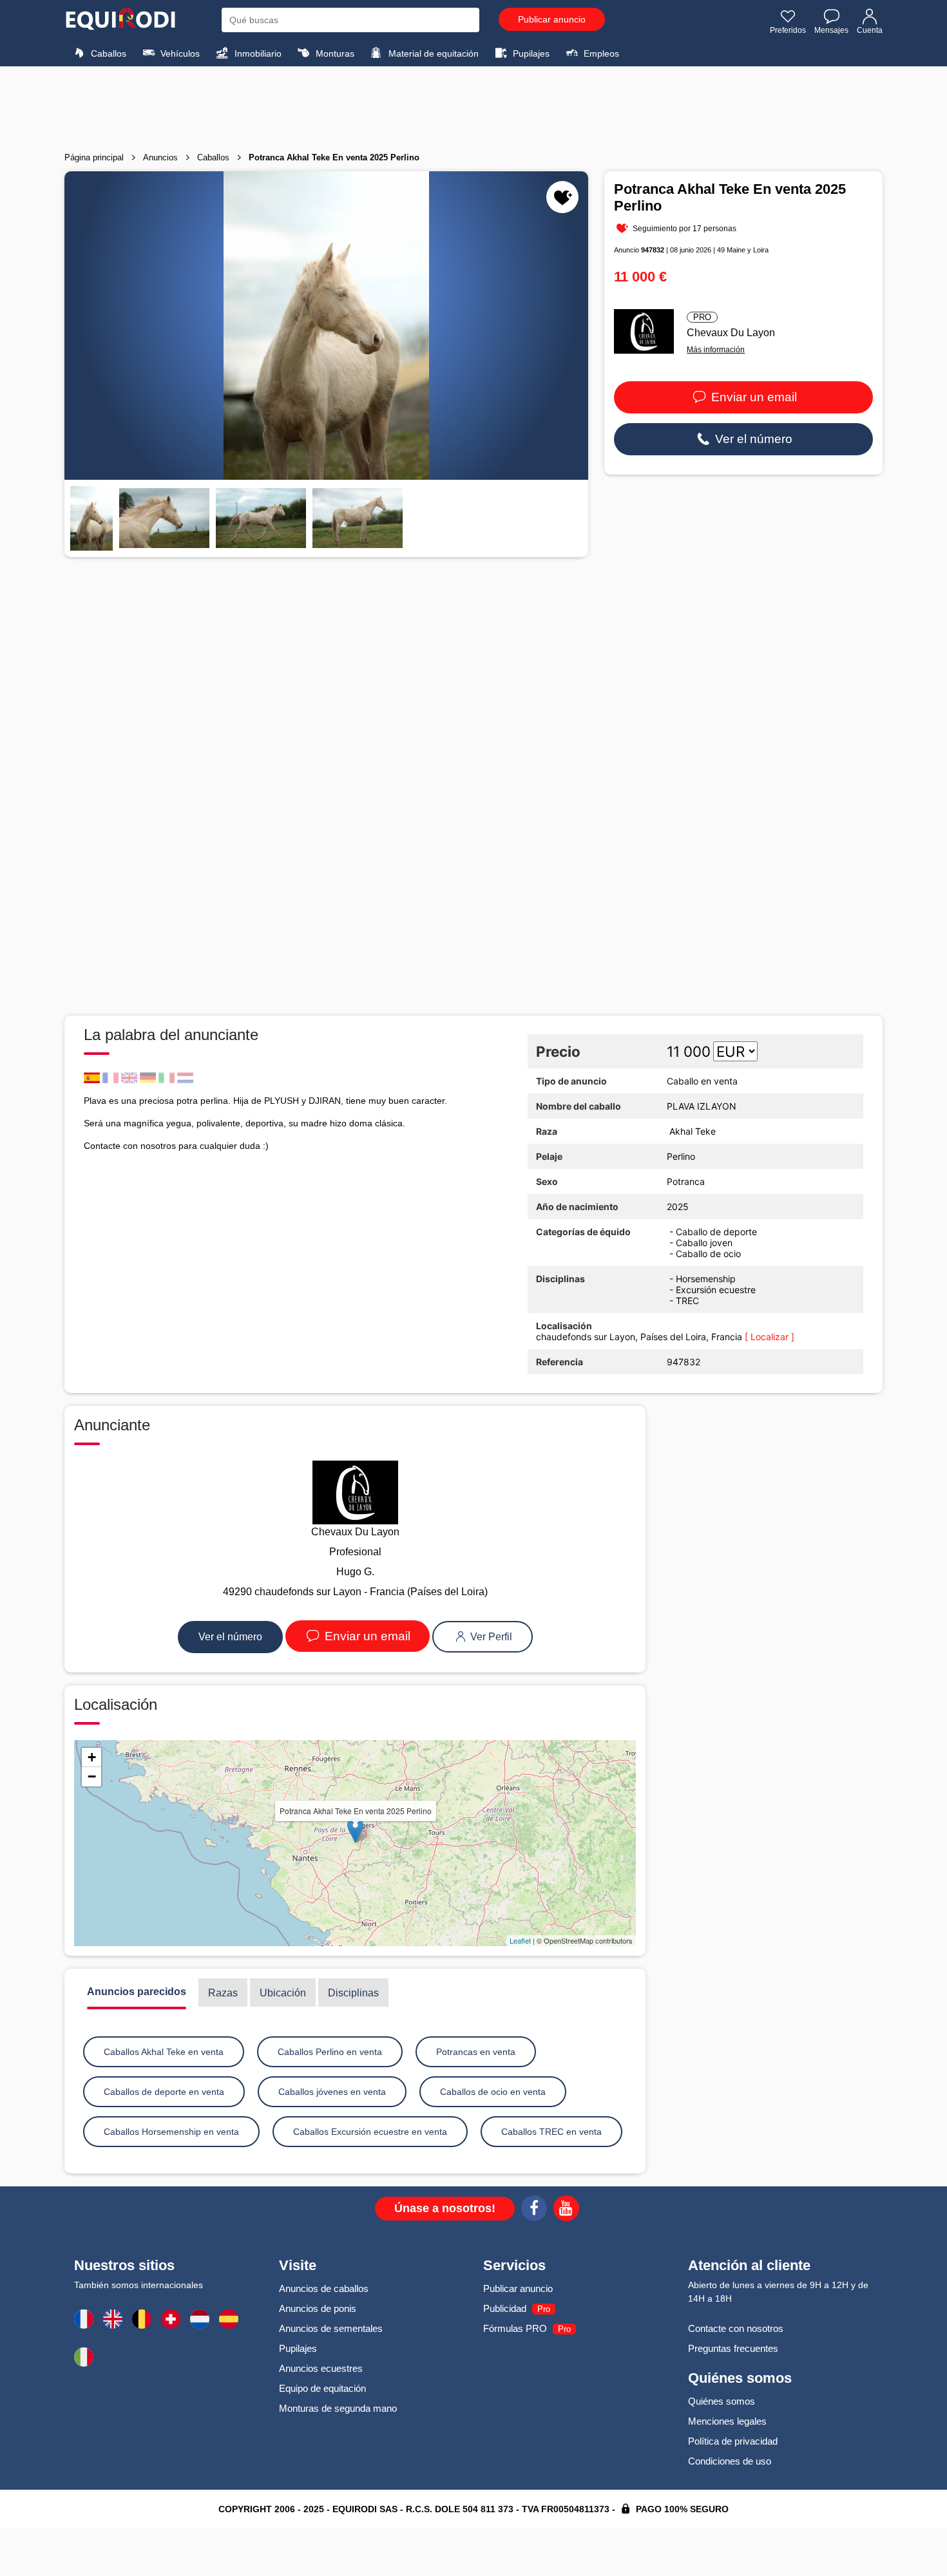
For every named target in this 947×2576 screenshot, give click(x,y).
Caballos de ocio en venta (493, 2092)
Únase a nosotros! (445, 2208)
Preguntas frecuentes (733, 2348)
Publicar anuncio (552, 19)
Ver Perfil (490, 1637)
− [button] (92, 1776)
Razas (223, 1993)
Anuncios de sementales (331, 2328)
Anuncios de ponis (318, 2308)
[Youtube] (566, 2210)
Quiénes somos (722, 2401)
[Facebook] (534, 2210)
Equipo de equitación (322, 2388)
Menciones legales (727, 2421)
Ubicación (283, 1993)
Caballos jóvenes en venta (332, 2092)
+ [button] (92, 1757)
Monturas (334, 53)
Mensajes (831, 30)
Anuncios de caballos (324, 2288)
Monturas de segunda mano (338, 2408)
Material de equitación (432, 53)
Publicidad (505, 2308)
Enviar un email (752, 397)
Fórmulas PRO (515, 2328)
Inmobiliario (257, 53)
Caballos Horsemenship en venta (171, 2132)
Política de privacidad (733, 2441)
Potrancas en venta (476, 2052)
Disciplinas (353, 1993)
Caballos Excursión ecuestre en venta (370, 2132)
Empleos (600, 53)
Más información (716, 350)
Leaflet (520, 1940)
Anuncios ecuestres (321, 2368)
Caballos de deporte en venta (164, 2092)
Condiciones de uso (730, 2461)
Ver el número (752, 439)
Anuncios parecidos (137, 1992)
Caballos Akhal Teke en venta (164, 2052)
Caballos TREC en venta (551, 2132)
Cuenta (870, 30)
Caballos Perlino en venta (330, 2052)
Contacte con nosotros (736, 2328)
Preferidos (788, 30)
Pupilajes (530, 53)
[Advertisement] (473, 105)
